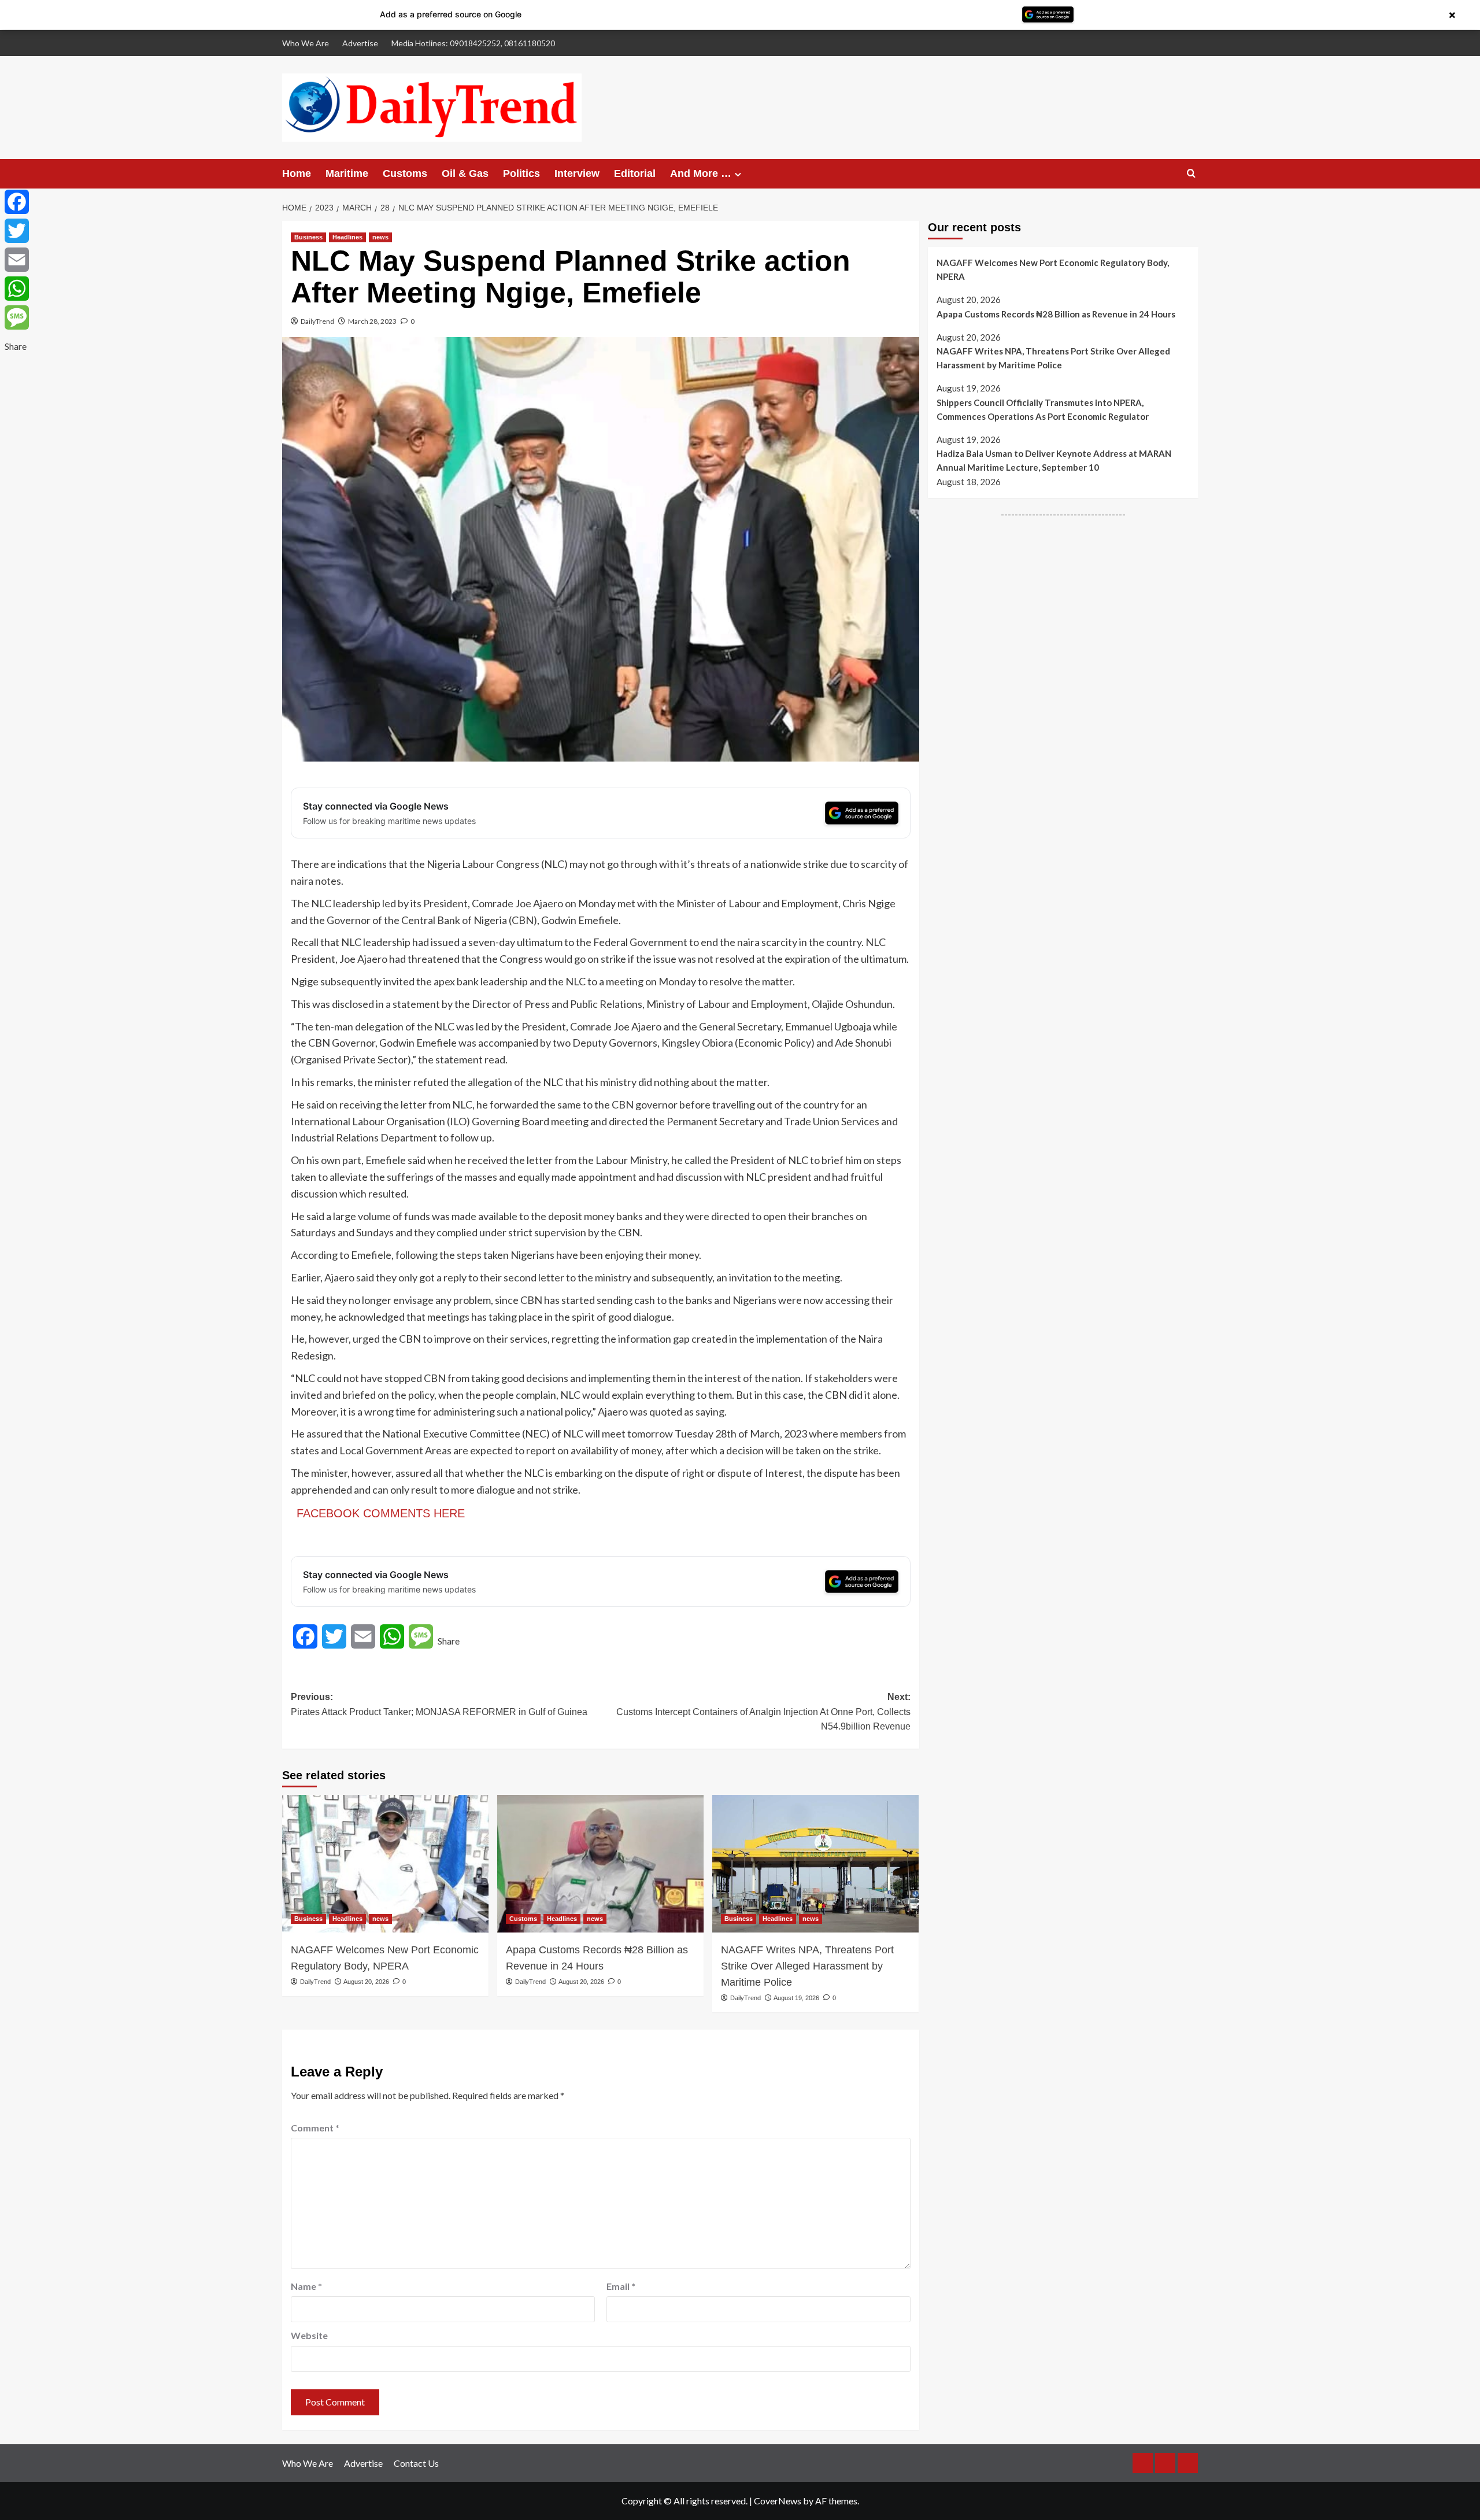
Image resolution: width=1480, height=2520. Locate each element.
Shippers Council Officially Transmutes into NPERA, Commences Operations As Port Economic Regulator (1043, 409)
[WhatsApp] (17, 289)
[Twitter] (17, 231)
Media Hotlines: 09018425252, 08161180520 (473, 43)
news (380, 237)
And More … (701, 173)
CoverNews (778, 2501)
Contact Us (416, 2463)
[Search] (1191, 174)
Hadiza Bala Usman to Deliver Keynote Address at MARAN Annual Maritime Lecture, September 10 (1054, 460)
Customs (405, 173)
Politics (521, 173)
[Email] (17, 260)
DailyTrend (317, 321)
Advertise (360, 43)
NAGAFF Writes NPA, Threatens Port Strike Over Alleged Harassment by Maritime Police (807, 1966)
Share (449, 1641)
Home (297, 173)
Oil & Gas (465, 173)
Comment (315, 2128)
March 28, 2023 (372, 321)
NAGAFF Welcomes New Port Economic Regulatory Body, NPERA (385, 1958)
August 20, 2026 (366, 1982)
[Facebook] (17, 202)
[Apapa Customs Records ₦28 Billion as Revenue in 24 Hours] (600, 1864)
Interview (577, 173)
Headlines (347, 237)
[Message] (17, 317)
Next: (763, 1712)
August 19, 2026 (796, 1998)
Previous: (439, 1704)
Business (308, 237)
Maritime (347, 173)
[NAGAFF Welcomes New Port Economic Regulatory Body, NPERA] (385, 1864)
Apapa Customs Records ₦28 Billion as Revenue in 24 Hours (597, 1958)
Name (306, 2286)
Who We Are (306, 43)
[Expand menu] (738, 174)
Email (621, 2286)
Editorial (635, 173)
